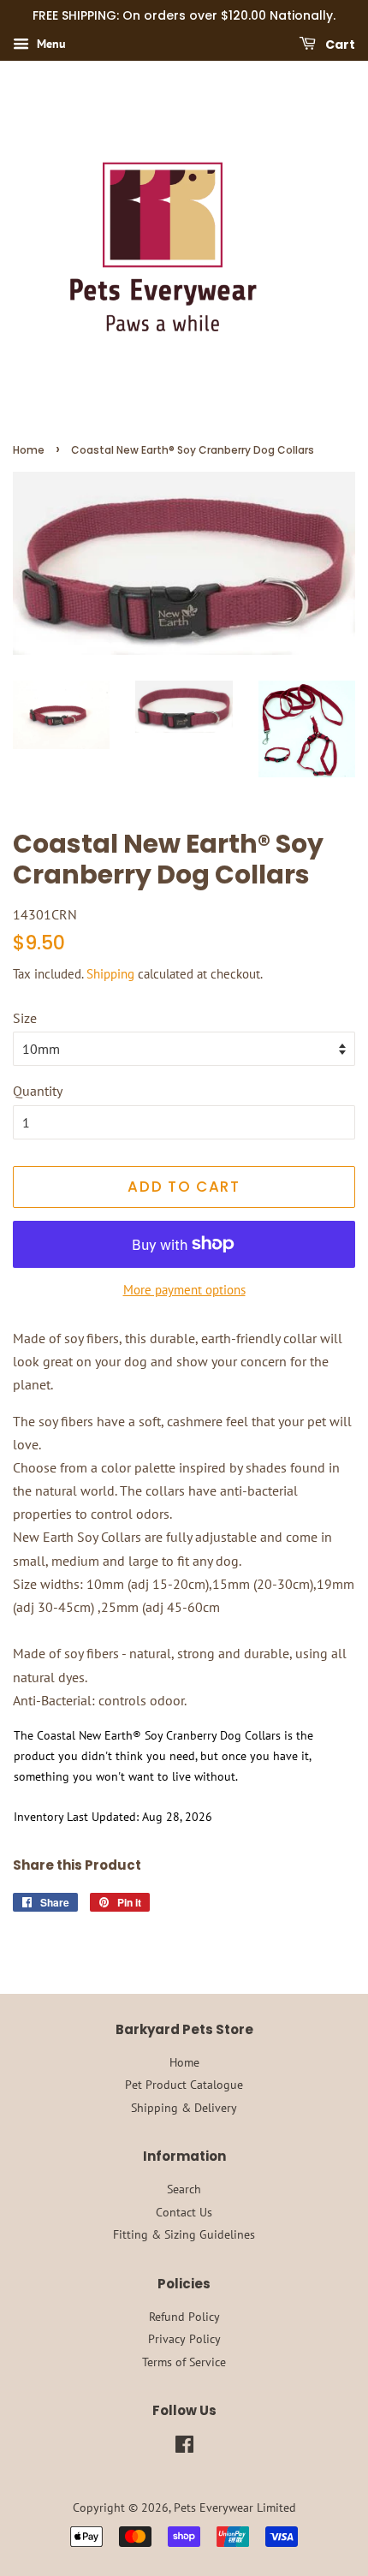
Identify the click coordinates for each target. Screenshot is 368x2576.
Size (25, 1018)
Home (29, 450)
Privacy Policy (184, 2339)
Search (184, 2189)
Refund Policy (184, 2317)
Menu (50, 44)
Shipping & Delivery (184, 2108)
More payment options (184, 1290)
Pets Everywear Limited (235, 2508)
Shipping (110, 974)
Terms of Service (184, 2362)
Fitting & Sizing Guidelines (184, 2234)
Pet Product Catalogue (184, 2085)
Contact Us (184, 2212)
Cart (339, 44)
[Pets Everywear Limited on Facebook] (184, 2448)
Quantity (38, 1091)
